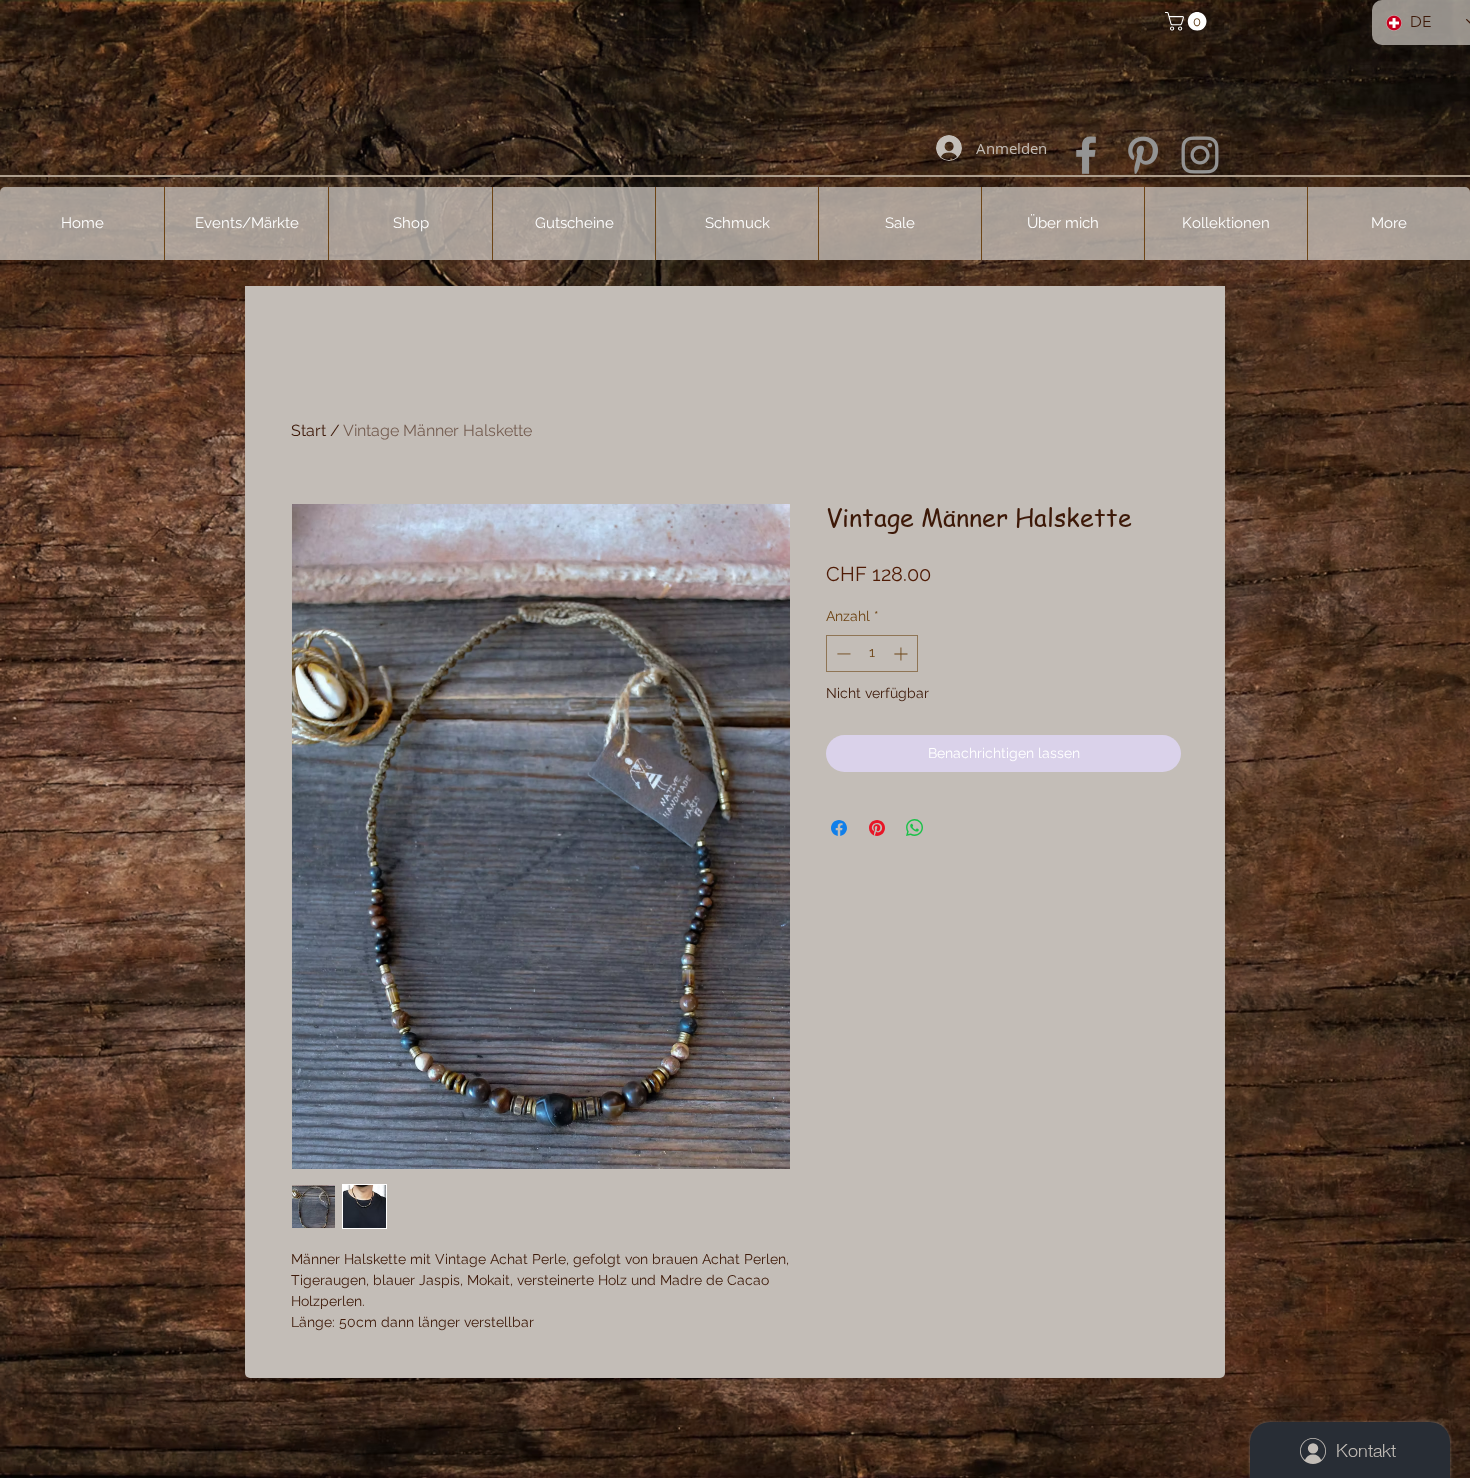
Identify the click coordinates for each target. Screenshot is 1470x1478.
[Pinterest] (1143, 155)
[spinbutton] (872, 653)
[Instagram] (1200, 155)
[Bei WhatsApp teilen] (915, 828)
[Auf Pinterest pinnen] (877, 828)
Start (308, 430)
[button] (1188, 21)
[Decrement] (841, 653)
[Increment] (902, 653)
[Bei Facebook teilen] (839, 828)
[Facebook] (1086, 155)
